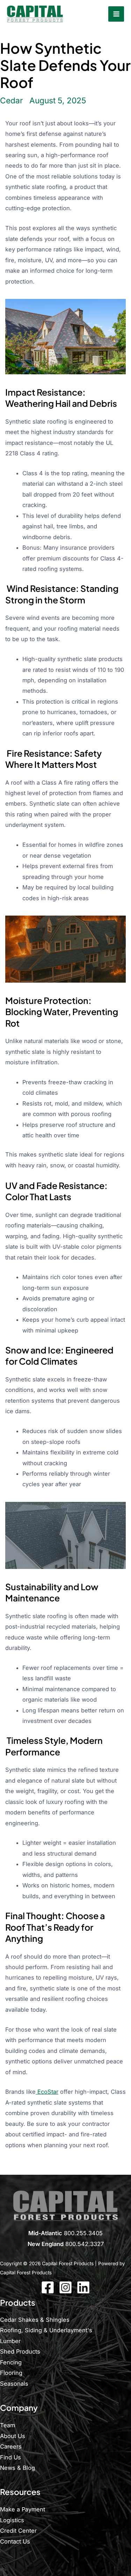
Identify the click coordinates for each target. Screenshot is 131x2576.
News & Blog (17, 2468)
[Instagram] (65, 2287)
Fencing (11, 2362)
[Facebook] (48, 2287)
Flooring (11, 2373)
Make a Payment (23, 2509)
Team (8, 2425)
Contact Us (15, 2541)
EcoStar (47, 2092)
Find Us (10, 2457)
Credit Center (18, 2531)
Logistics (12, 2520)
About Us (13, 2436)
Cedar (12, 100)
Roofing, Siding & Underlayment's (46, 2330)
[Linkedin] (83, 2287)
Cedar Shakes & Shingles (35, 2320)
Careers (11, 2446)
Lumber (10, 2341)
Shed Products (20, 2351)
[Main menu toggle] (116, 14)
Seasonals (14, 2384)
